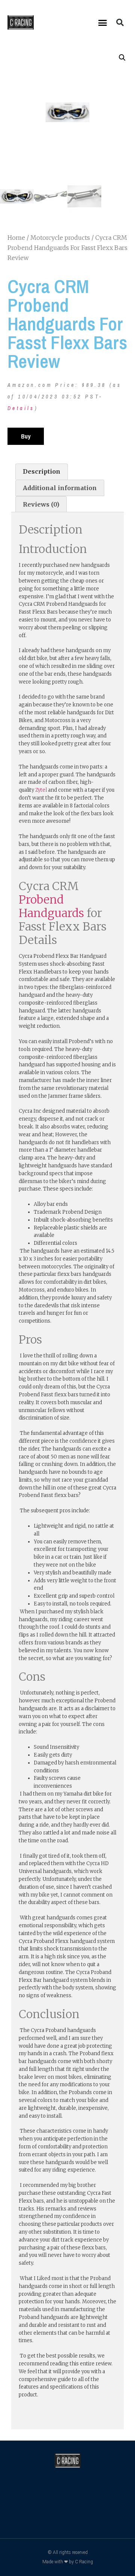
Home (16, 238)
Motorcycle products (60, 238)
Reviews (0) (41, 504)
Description (42, 471)
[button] (103, 22)
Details (21, 408)
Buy (26, 436)
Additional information (60, 488)
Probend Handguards (51, 906)
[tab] (42, 472)
